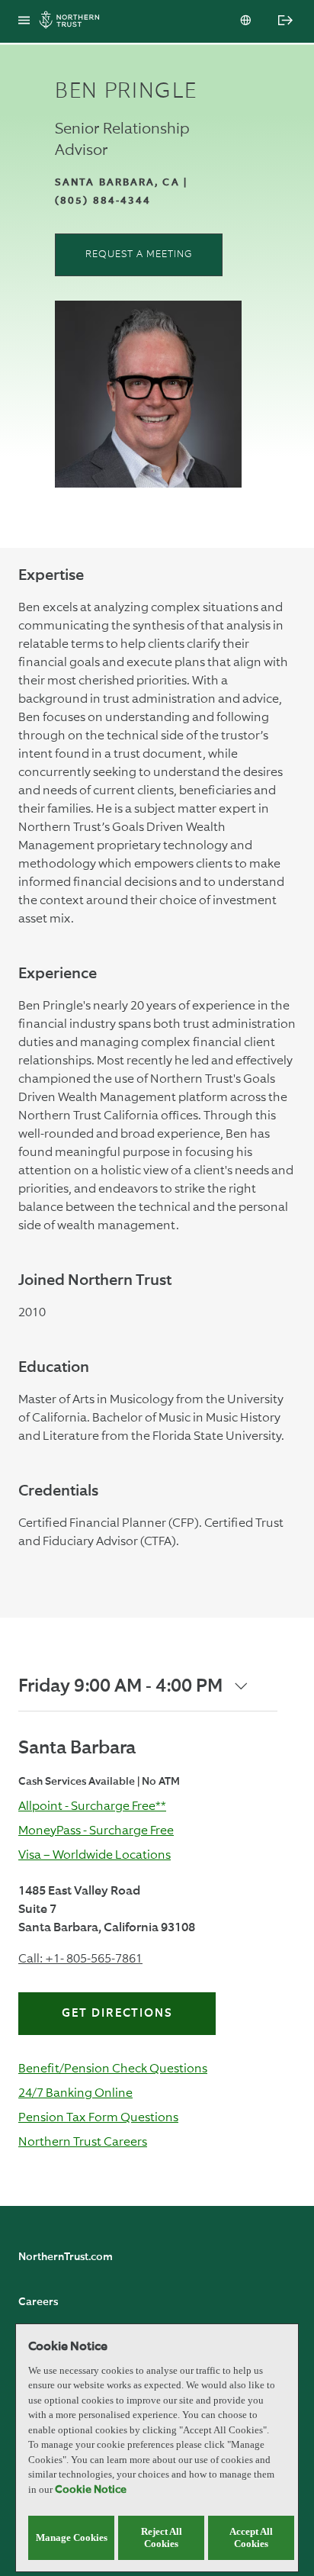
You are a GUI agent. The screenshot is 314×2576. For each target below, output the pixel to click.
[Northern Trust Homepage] (73, 22)
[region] (157, 2448)
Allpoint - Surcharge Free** (92, 1806)
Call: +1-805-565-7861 (80, 1958)
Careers (38, 2302)
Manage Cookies (72, 2537)
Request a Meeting (139, 254)
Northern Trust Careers (83, 2141)
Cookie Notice (91, 2490)
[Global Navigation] (24, 21)
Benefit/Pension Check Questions (113, 2068)
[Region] (247, 21)
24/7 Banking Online (75, 2093)
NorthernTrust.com (66, 2257)
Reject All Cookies (162, 2537)
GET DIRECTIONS (117, 2013)
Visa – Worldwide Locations (95, 1855)
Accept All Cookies (251, 2537)
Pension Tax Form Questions (98, 2117)
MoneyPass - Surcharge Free (96, 1830)
